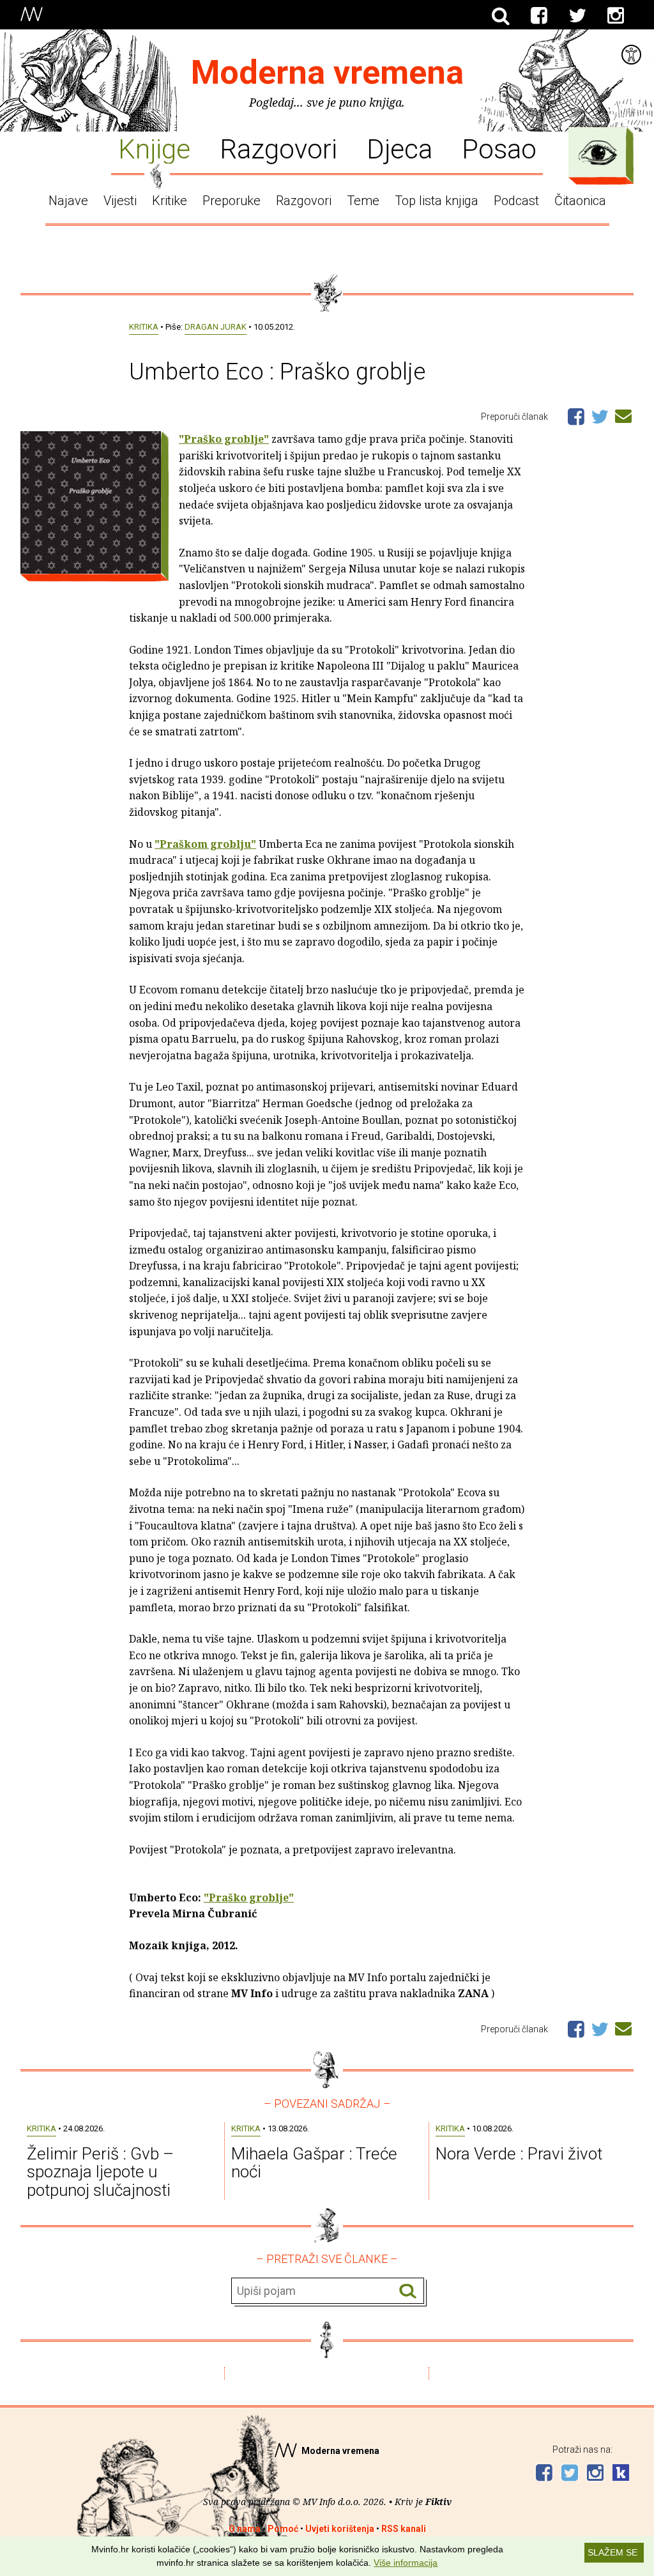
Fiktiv (438, 2502)
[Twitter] (577, 16)
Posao (499, 148)
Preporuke (232, 201)
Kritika (144, 327)
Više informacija (406, 2563)
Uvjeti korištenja (340, 2529)
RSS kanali (404, 2529)
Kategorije (598, 153)
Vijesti (120, 201)
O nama (245, 2529)
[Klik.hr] (621, 2474)
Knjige (154, 148)
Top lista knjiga (437, 201)
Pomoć (283, 2529)
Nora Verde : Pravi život (519, 2154)
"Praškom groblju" (205, 844)
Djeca (399, 148)
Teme (363, 201)
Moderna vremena (327, 73)
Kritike (170, 201)
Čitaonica (580, 201)
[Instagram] (616, 16)
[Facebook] (539, 16)
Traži (408, 2291)
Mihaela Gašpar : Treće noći (314, 2163)
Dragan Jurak (216, 327)
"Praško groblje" (224, 439)
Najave (68, 201)
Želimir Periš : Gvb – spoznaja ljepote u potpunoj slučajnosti (100, 2172)
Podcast (516, 201)
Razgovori (278, 148)
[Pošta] (623, 414)
